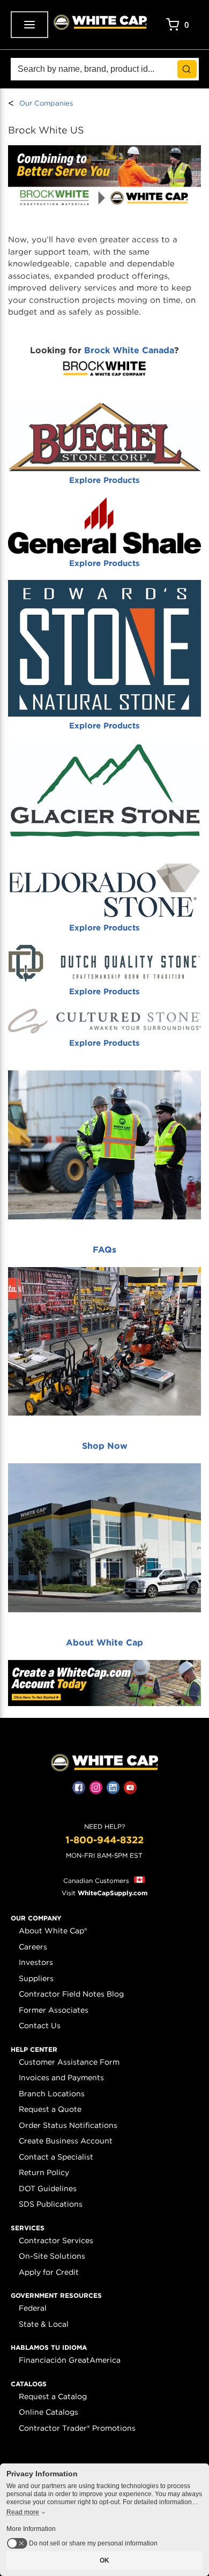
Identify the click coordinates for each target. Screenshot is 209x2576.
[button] (36, 1918)
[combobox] (105, 69)
